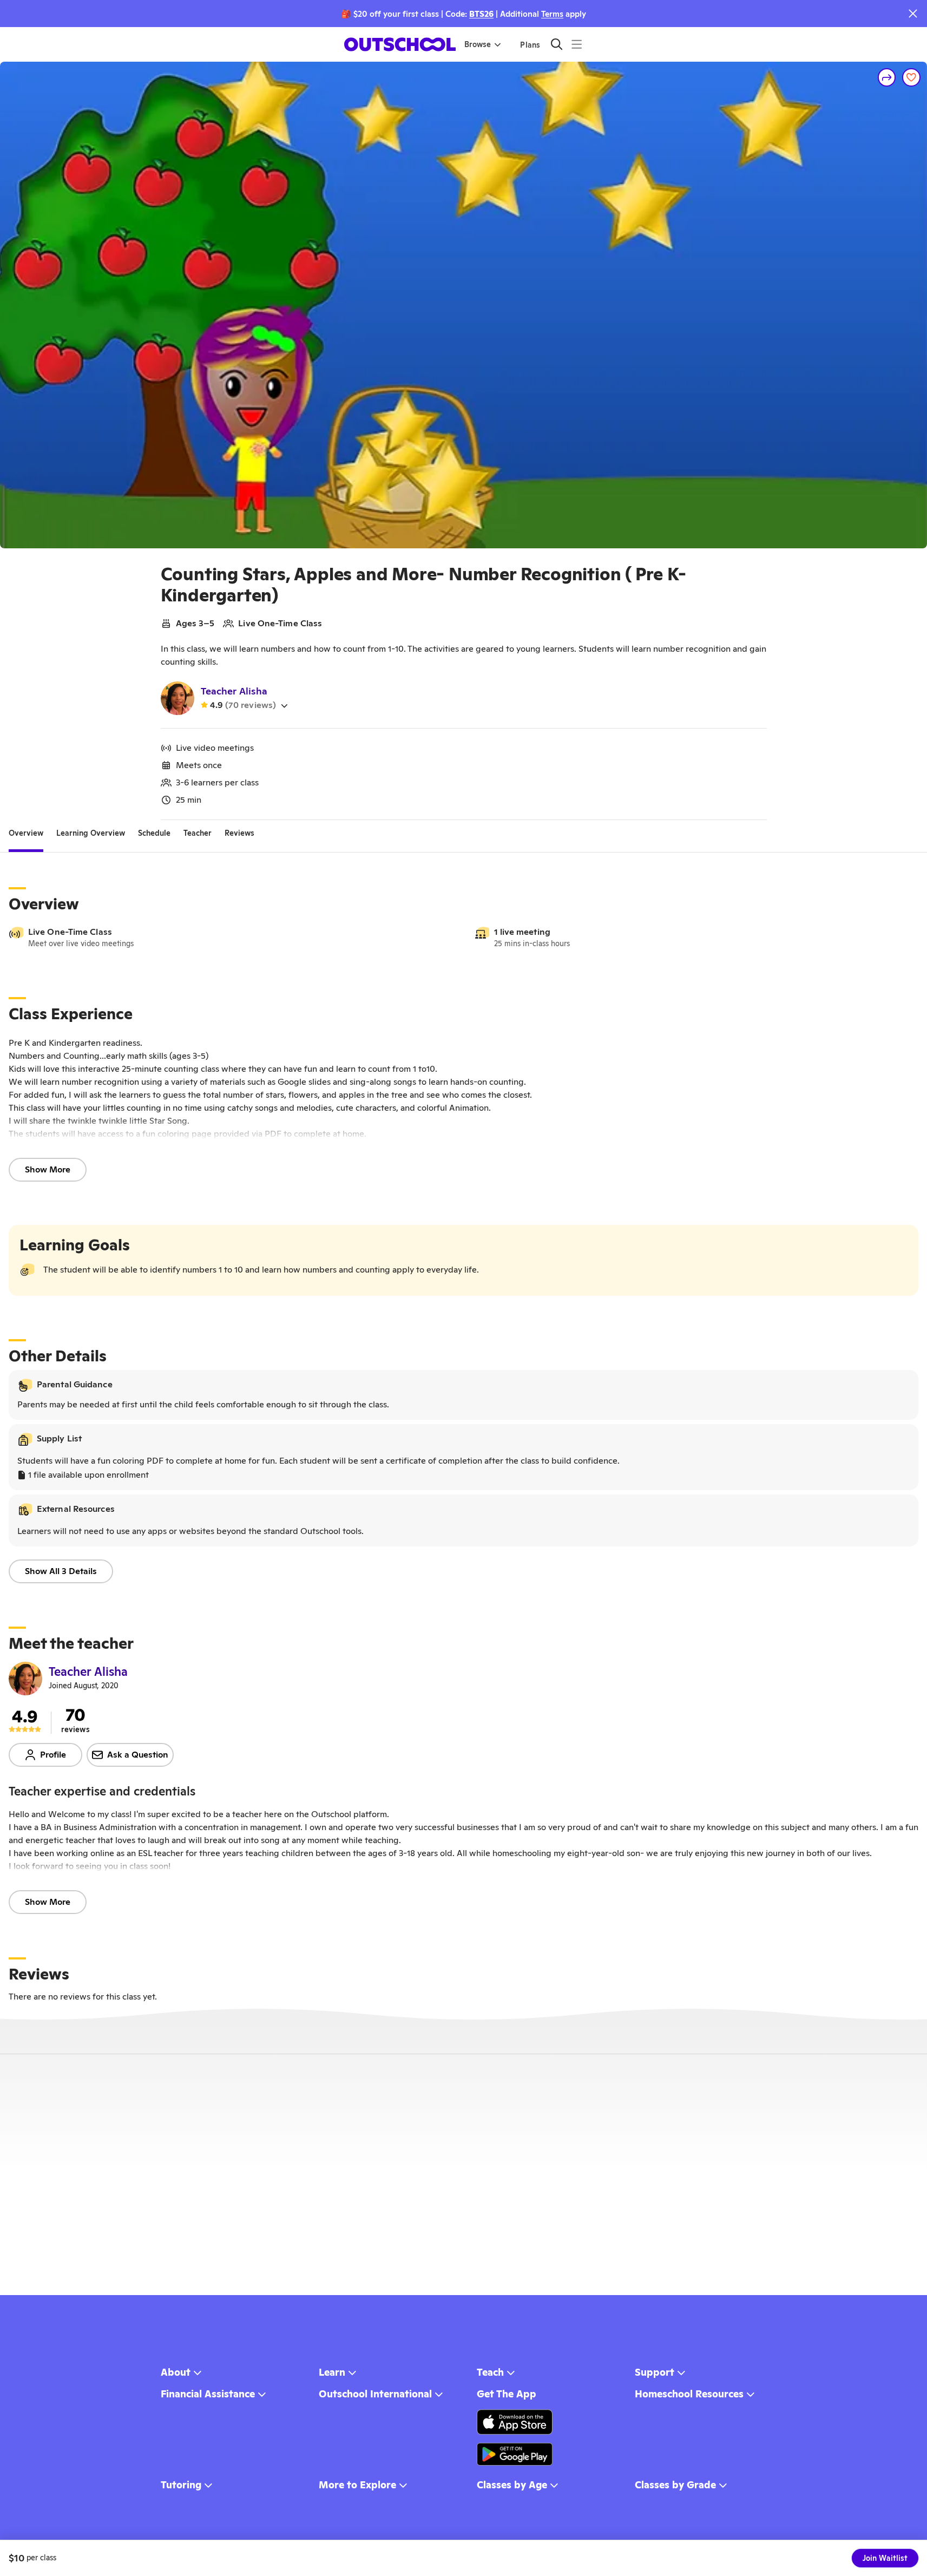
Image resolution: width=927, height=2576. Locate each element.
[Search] (557, 44)
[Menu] (577, 44)
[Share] (887, 77)
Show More (48, 1169)
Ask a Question (138, 1755)
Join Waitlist (885, 2558)
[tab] (26, 833)
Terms (552, 14)
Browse (478, 44)
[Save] (911, 77)
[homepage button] (400, 44)
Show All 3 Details (61, 1571)
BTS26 (481, 14)
